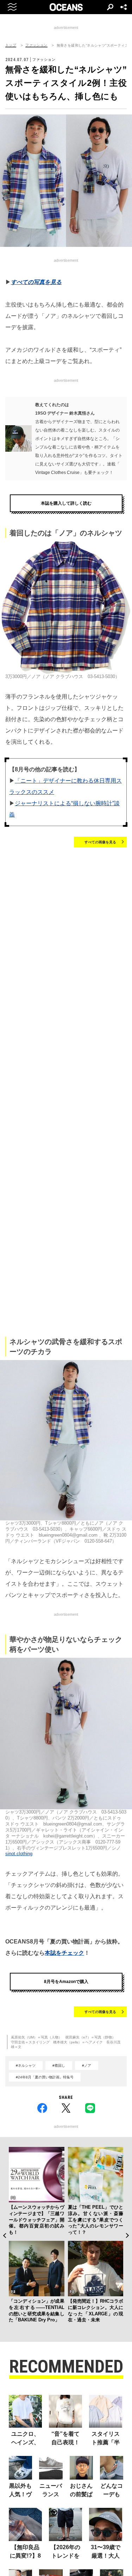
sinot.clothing (19, 1854)
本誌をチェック (64, 1953)
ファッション (36, 45)
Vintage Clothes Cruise (57, 473)
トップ (11, 45)
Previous (4, 2236)
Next (128, 2236)
